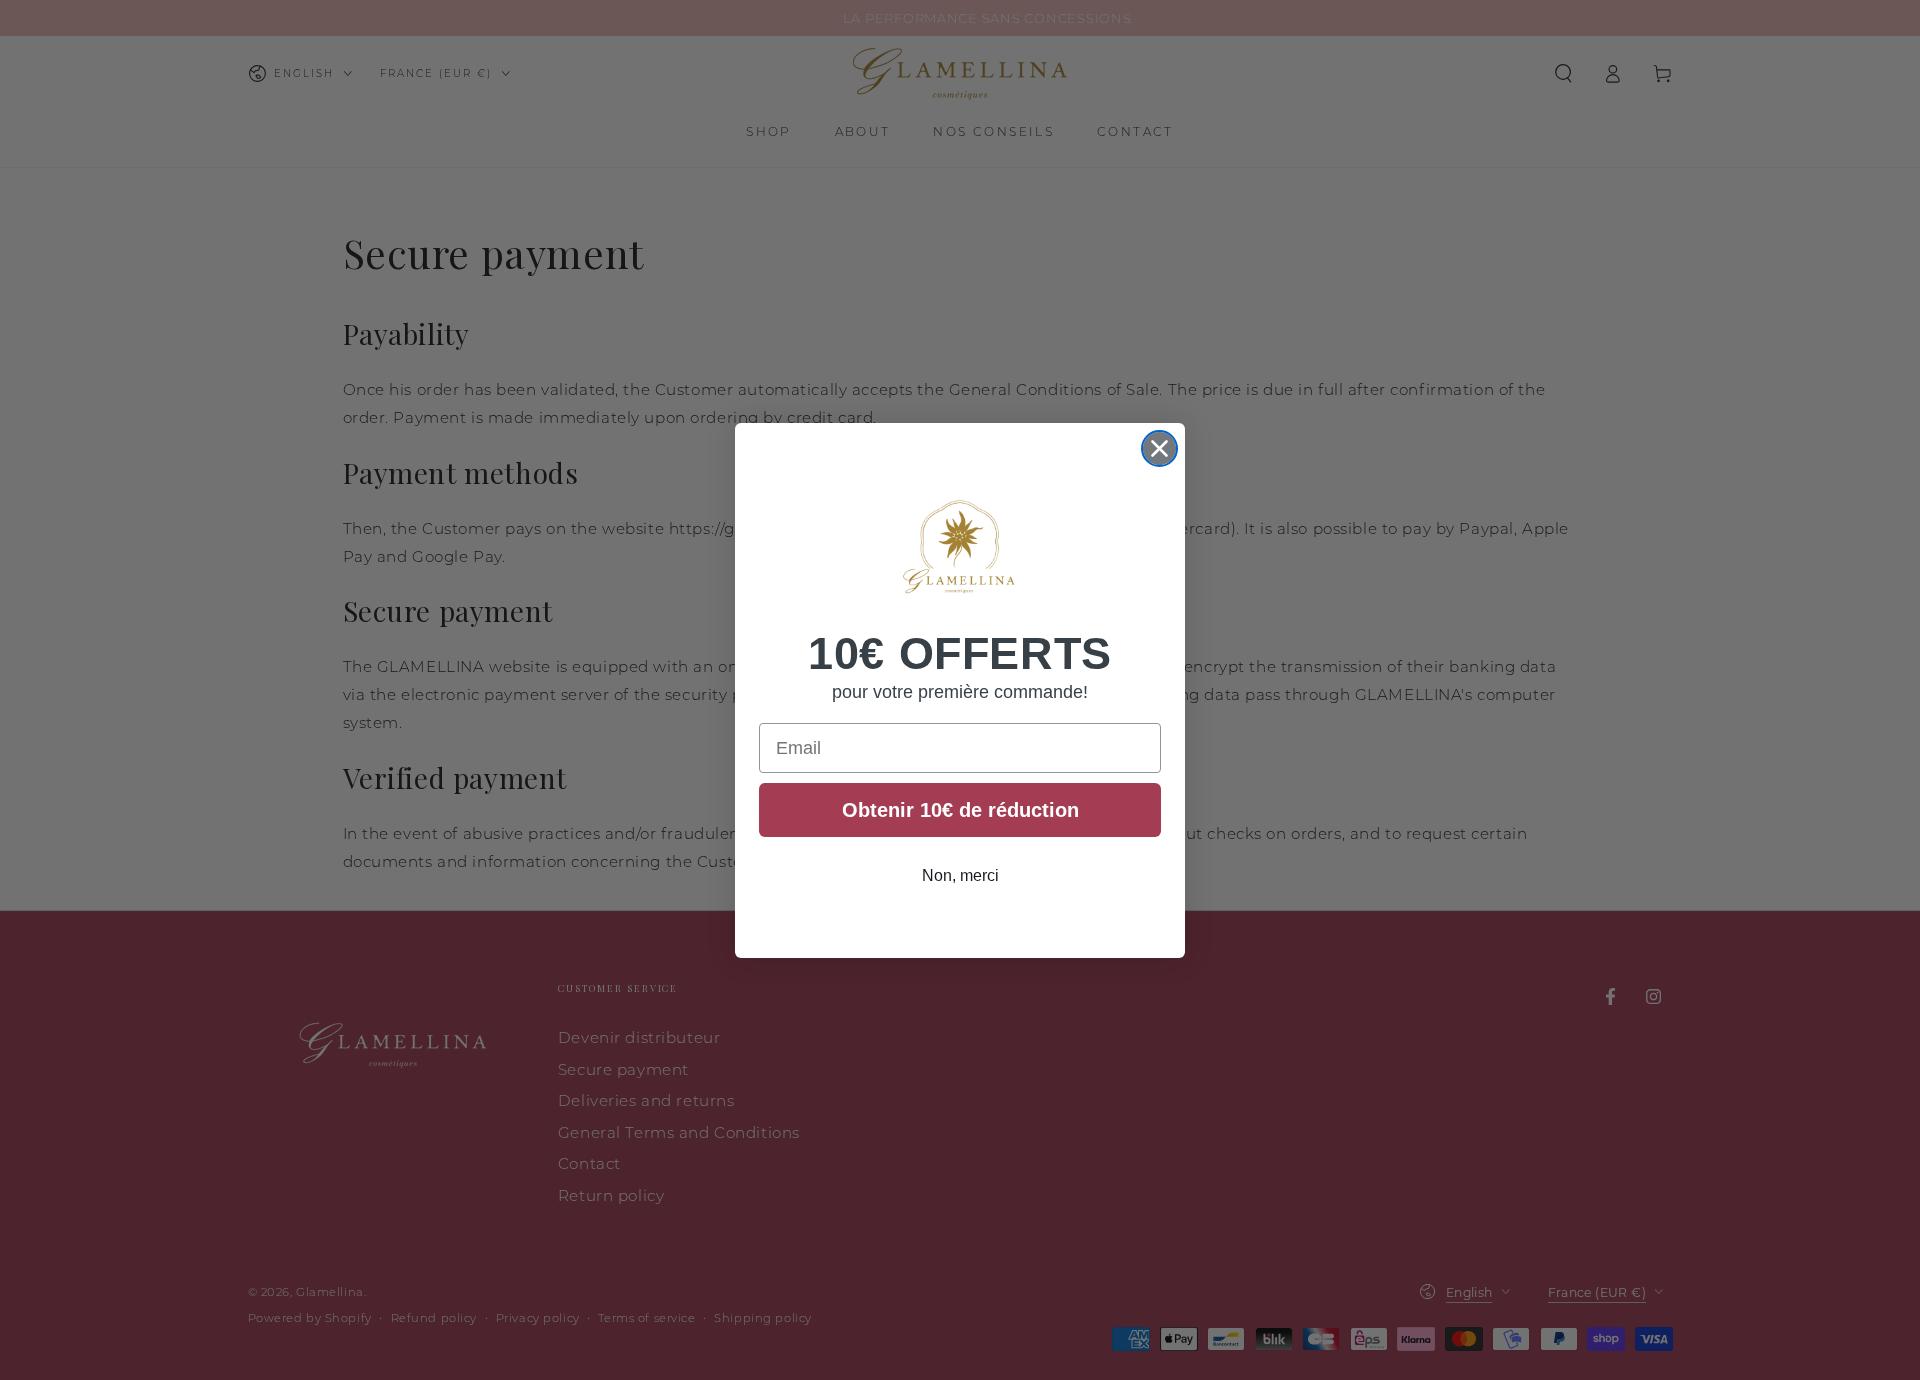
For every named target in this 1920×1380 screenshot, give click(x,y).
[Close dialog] (1159, 448)
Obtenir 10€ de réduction (960, 810)
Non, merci (960, 875)
